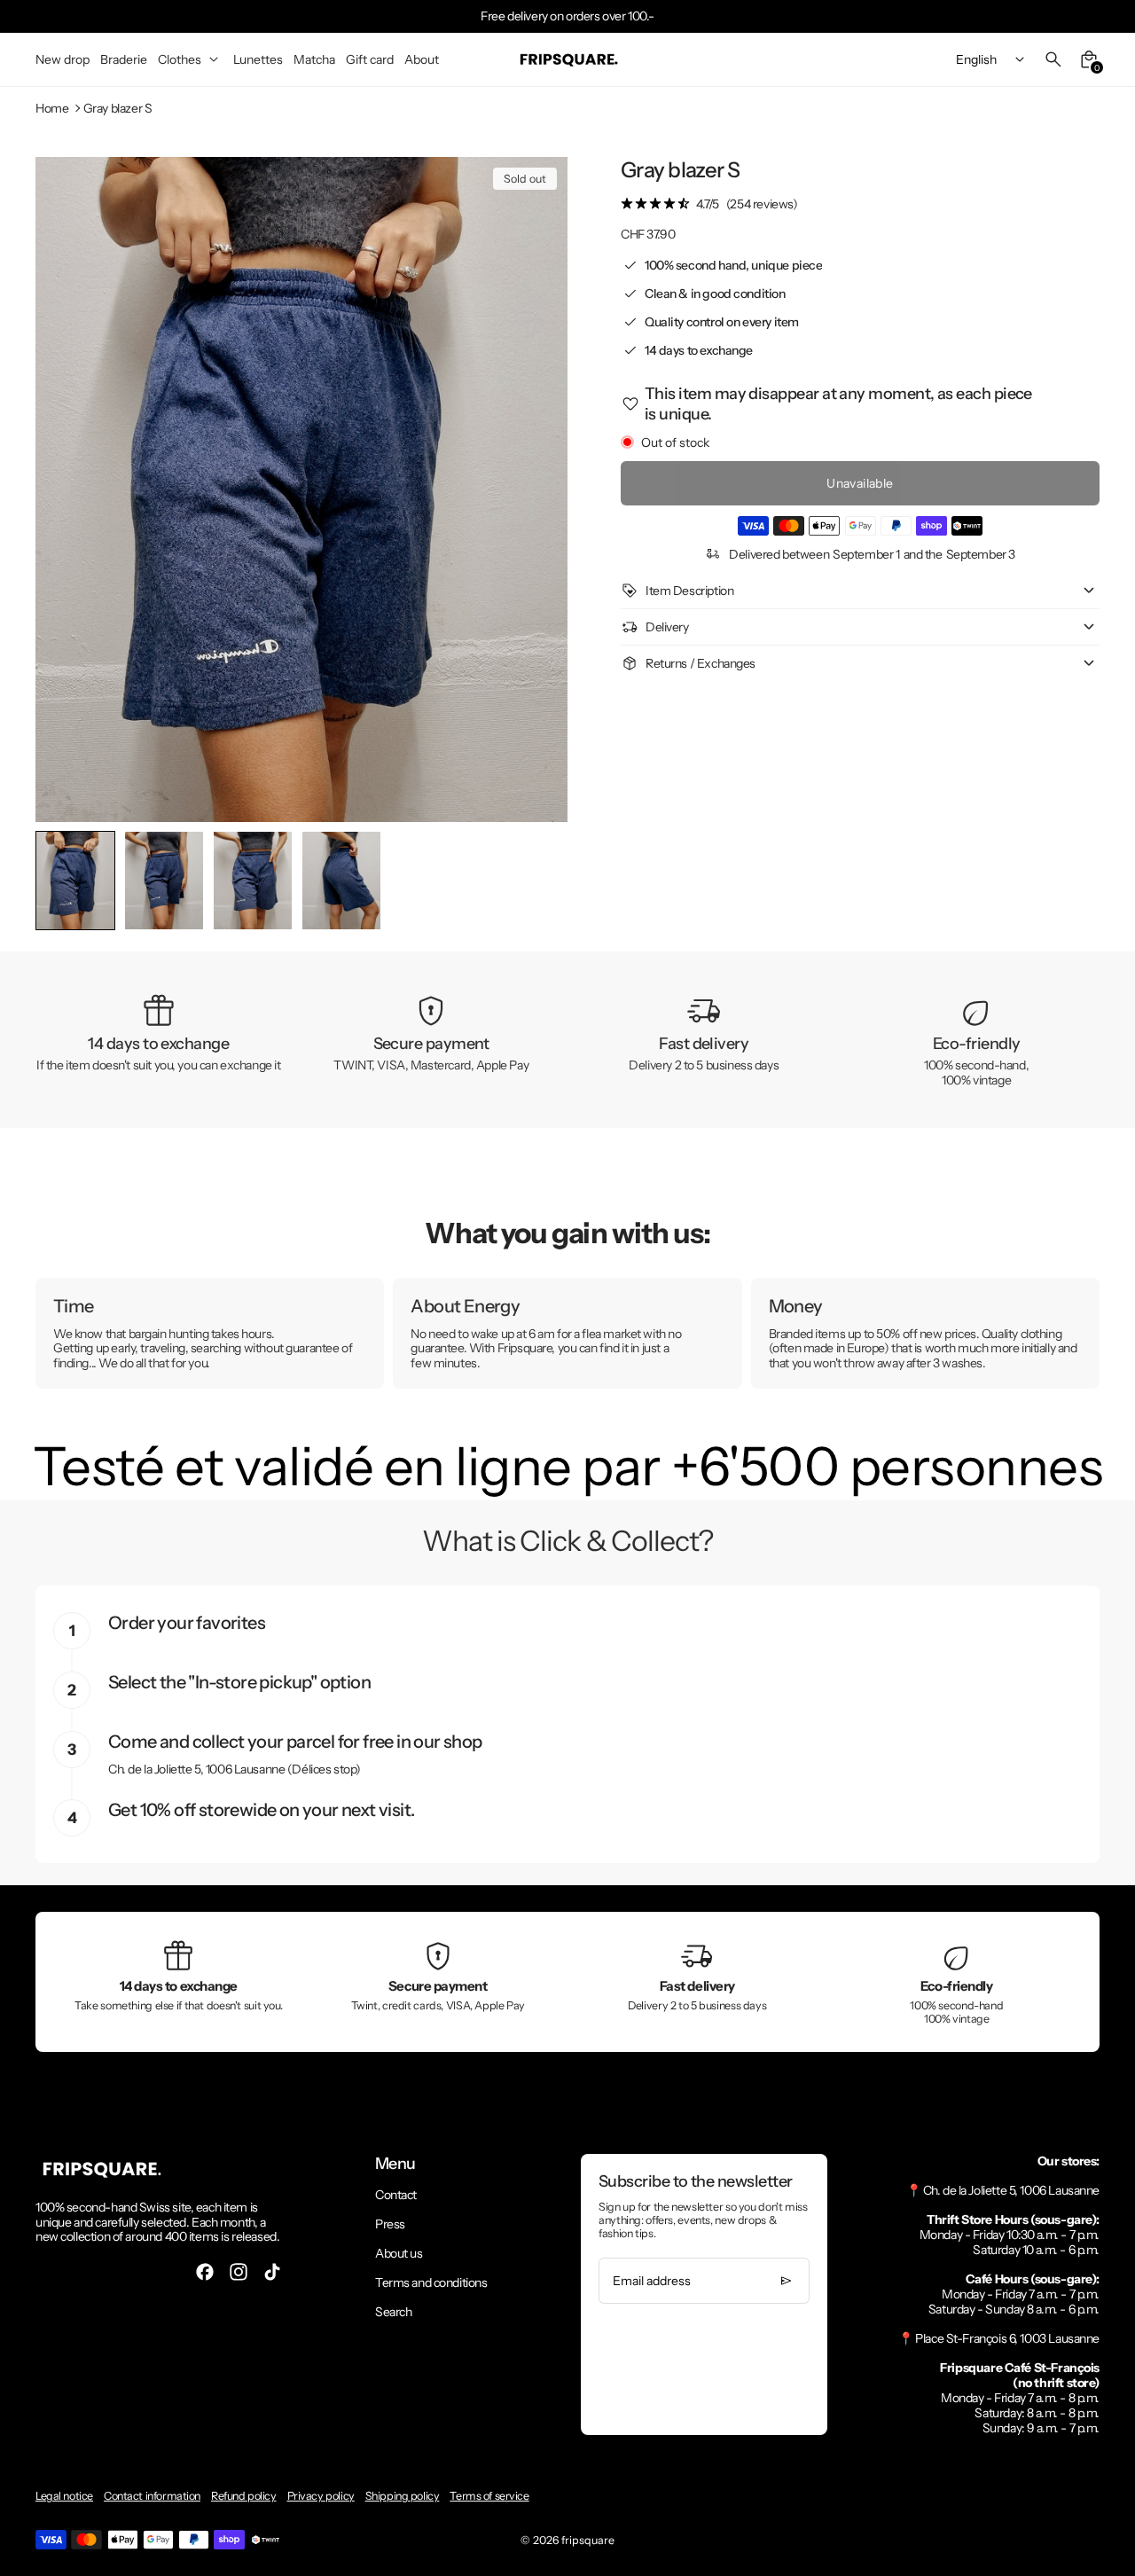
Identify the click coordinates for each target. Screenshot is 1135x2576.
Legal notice (64, 2496)
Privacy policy (321, 2496)
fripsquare (588, 2540)
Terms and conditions (431, 2282)
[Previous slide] (63, 880)
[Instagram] (239, 2272)
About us (399, 2253)
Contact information (152, 2496)
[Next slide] (540, 880)
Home (52, 109)
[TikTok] (272, 2272)
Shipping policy (403, 2496)
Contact (396, 2195)
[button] (164, 881)
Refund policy (244, 2496)
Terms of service (489, 2496)
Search (393, 2312)
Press (390, 2224)
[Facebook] (205, 2272)
